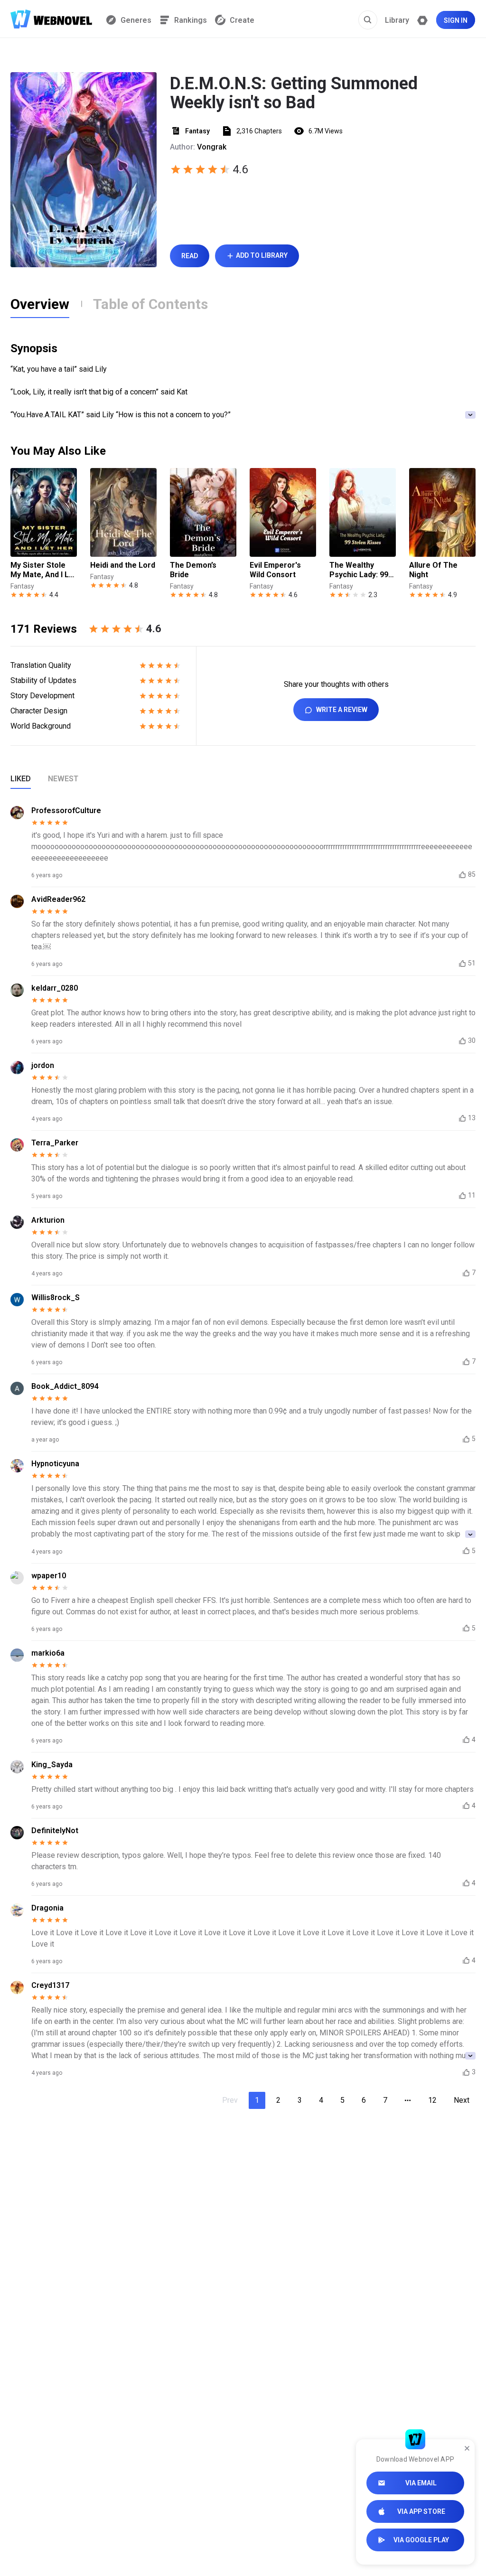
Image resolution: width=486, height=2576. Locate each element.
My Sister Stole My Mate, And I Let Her (43, 570)
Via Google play (421, 2540)
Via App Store (421, 2511)
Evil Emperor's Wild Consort (275, 570)
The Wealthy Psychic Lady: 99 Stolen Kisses (359, 570)
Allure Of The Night (433, 570)
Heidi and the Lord (123, 565)
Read (190, 256)
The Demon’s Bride (193, 570)
